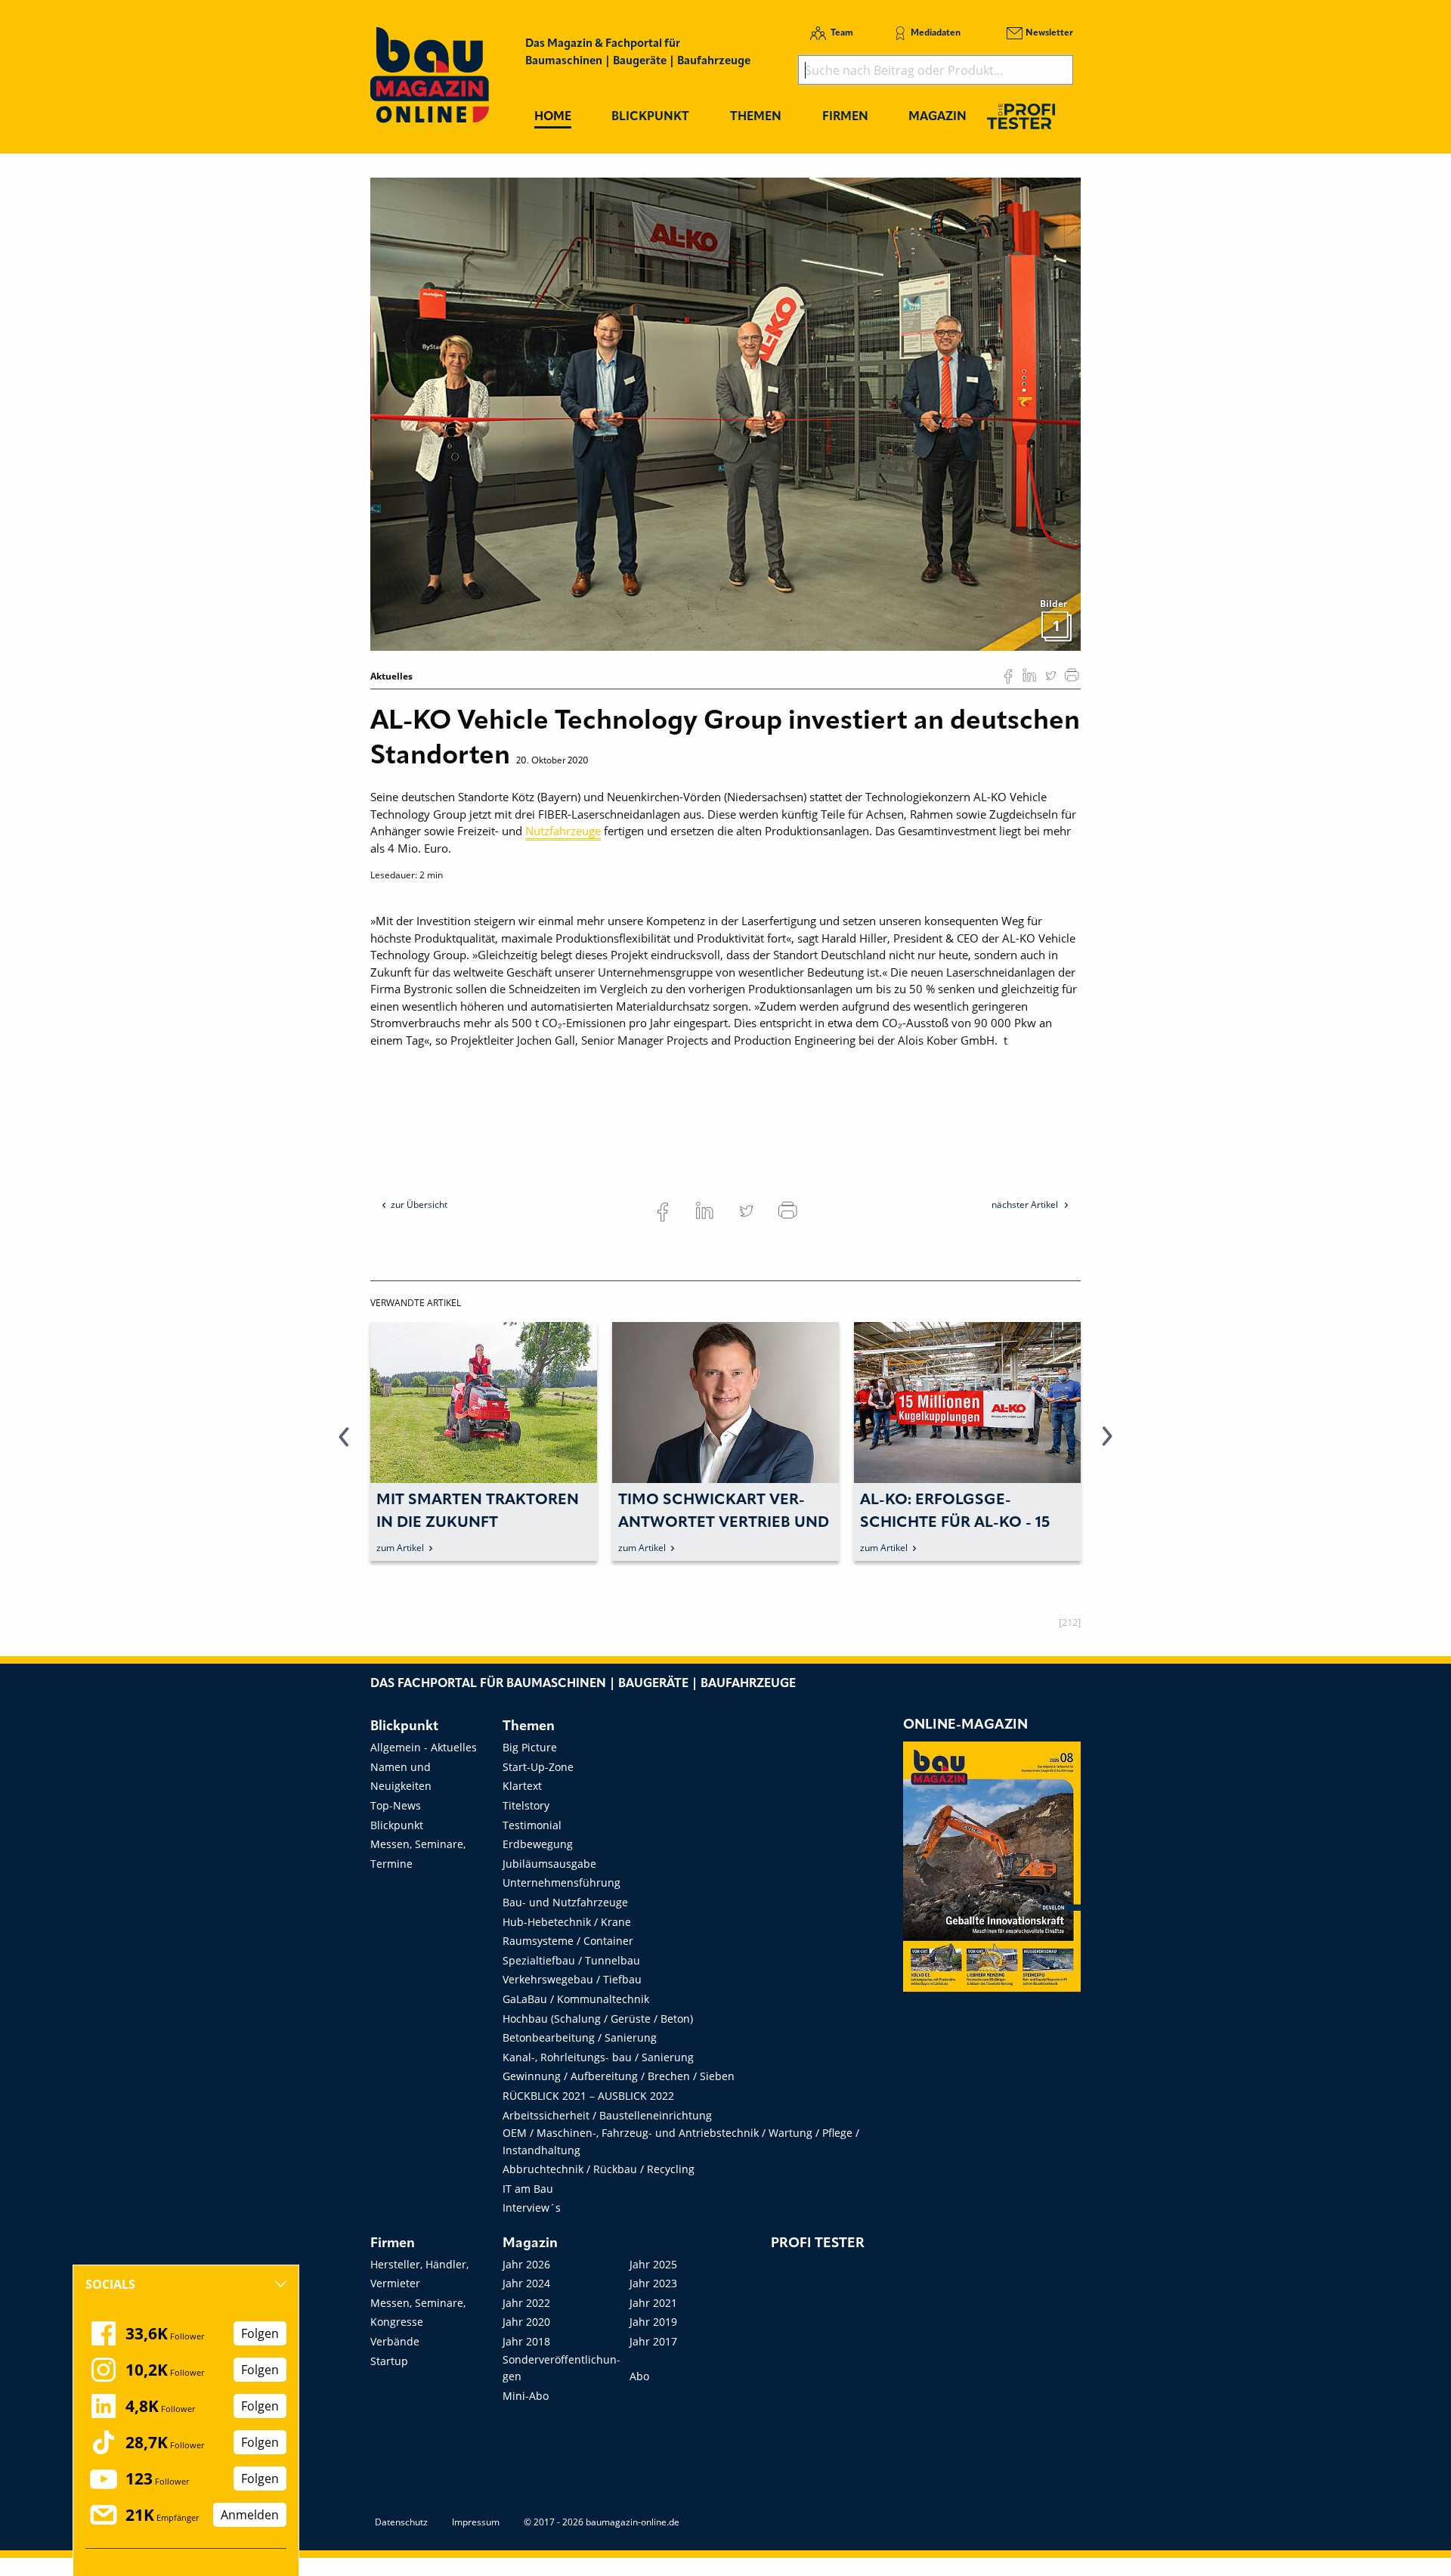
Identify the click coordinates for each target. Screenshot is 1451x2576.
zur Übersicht (419, 1204)
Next (1107, 1445)
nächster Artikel (1026, 1204)
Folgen (260, 2333)
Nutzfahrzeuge (563, 831)
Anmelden (250, 2515)
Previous (344, 1445)
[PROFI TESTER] (1021, 116)
